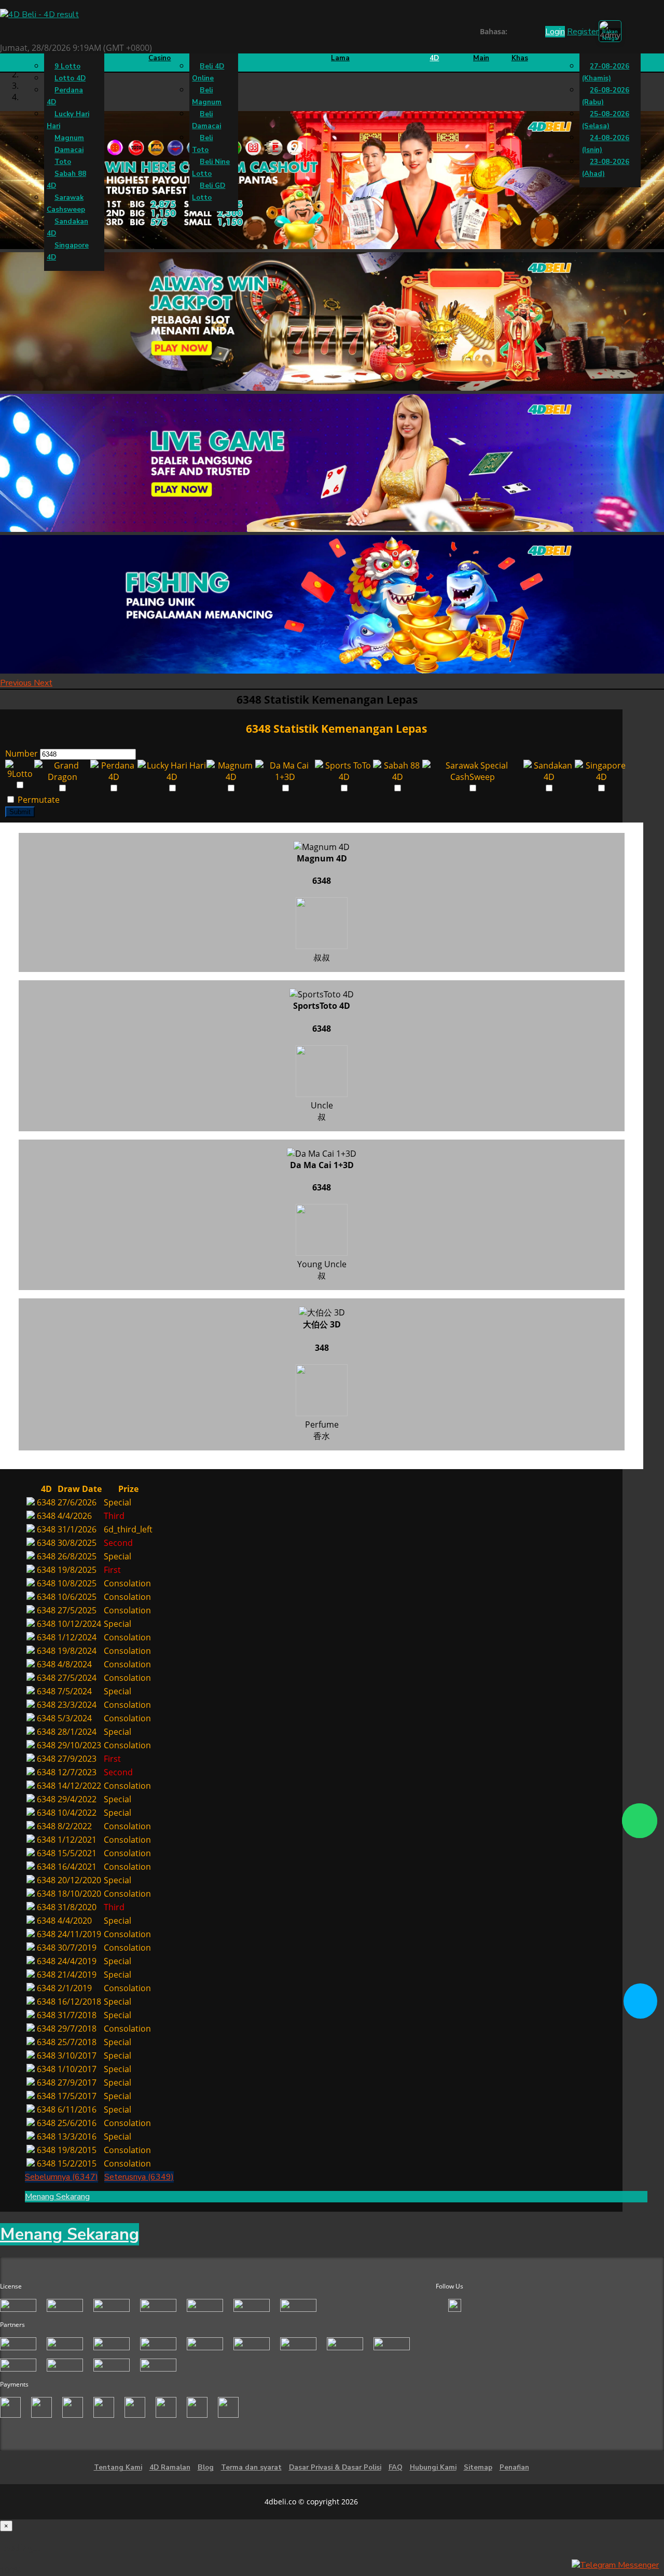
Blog (206, 2468)
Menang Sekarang (57, 2197)
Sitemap (478, 2468)
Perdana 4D (65, 96)
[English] (513, 33)
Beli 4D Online (208, 72)
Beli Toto (202, 144)
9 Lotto (67, 66)
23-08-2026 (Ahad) (606, 168)
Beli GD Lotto (209, 192)
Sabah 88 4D (66, 180)
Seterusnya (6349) (139, 2177)
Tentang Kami (118, 2468)
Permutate (38, 800)
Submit (20, 812)
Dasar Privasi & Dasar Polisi (335, 2468)
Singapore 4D (68, 251)
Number (22, 753)
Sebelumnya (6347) (61, 2177)
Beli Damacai (206, 120)
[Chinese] (523, 33)
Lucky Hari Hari (68, 120)
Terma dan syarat (251, 2468)
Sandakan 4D (67, 228)
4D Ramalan (170, 2468)
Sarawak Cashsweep (66, 204)
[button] (17, 683)
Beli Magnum (207, 96)
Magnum (69, 138)
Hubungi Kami (433, 2468)
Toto (63, 162)
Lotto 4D (70, 78)
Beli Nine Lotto (211, 168)
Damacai (69, 150)
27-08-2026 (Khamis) (606, 72)
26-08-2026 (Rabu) (606, 96)
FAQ (396, 2468)
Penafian (514, 2468)
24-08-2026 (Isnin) (606, 144)
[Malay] (533, 33)
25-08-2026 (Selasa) (606, 120)
